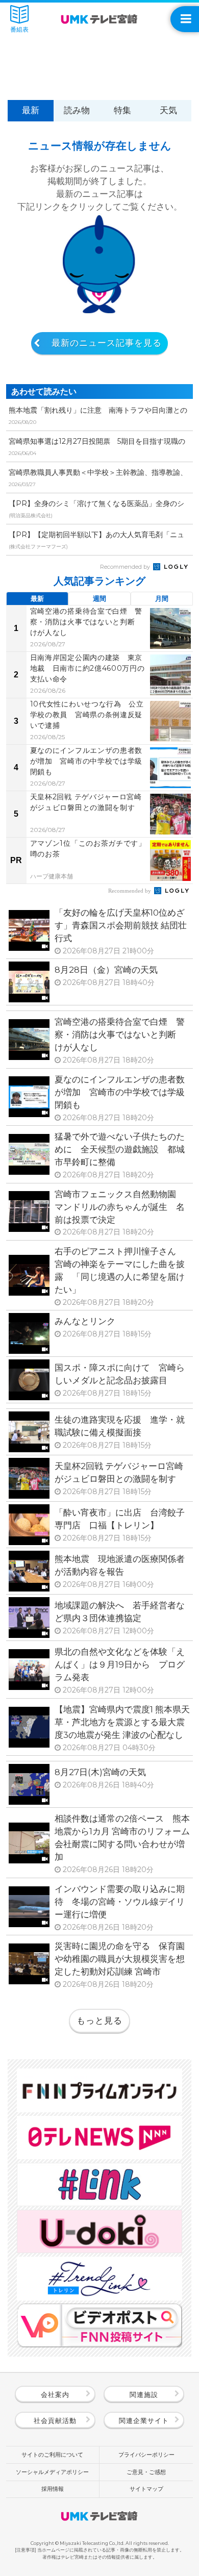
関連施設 (144, 2394)
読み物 (77, 110)
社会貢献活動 (55, 2420)
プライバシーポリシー (146, 2455)
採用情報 (53, 2489)
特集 (122, 110)
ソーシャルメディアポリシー (52, 2472)
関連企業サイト (144, 2420)
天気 (168, 110)
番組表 (19, 30)
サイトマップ (146, 2489)
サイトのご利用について (52, 2455)
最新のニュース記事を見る (107, 343)
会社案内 (55, 2394)
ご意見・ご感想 (146, 2472)
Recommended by (126, 567)
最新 (31, 110)
